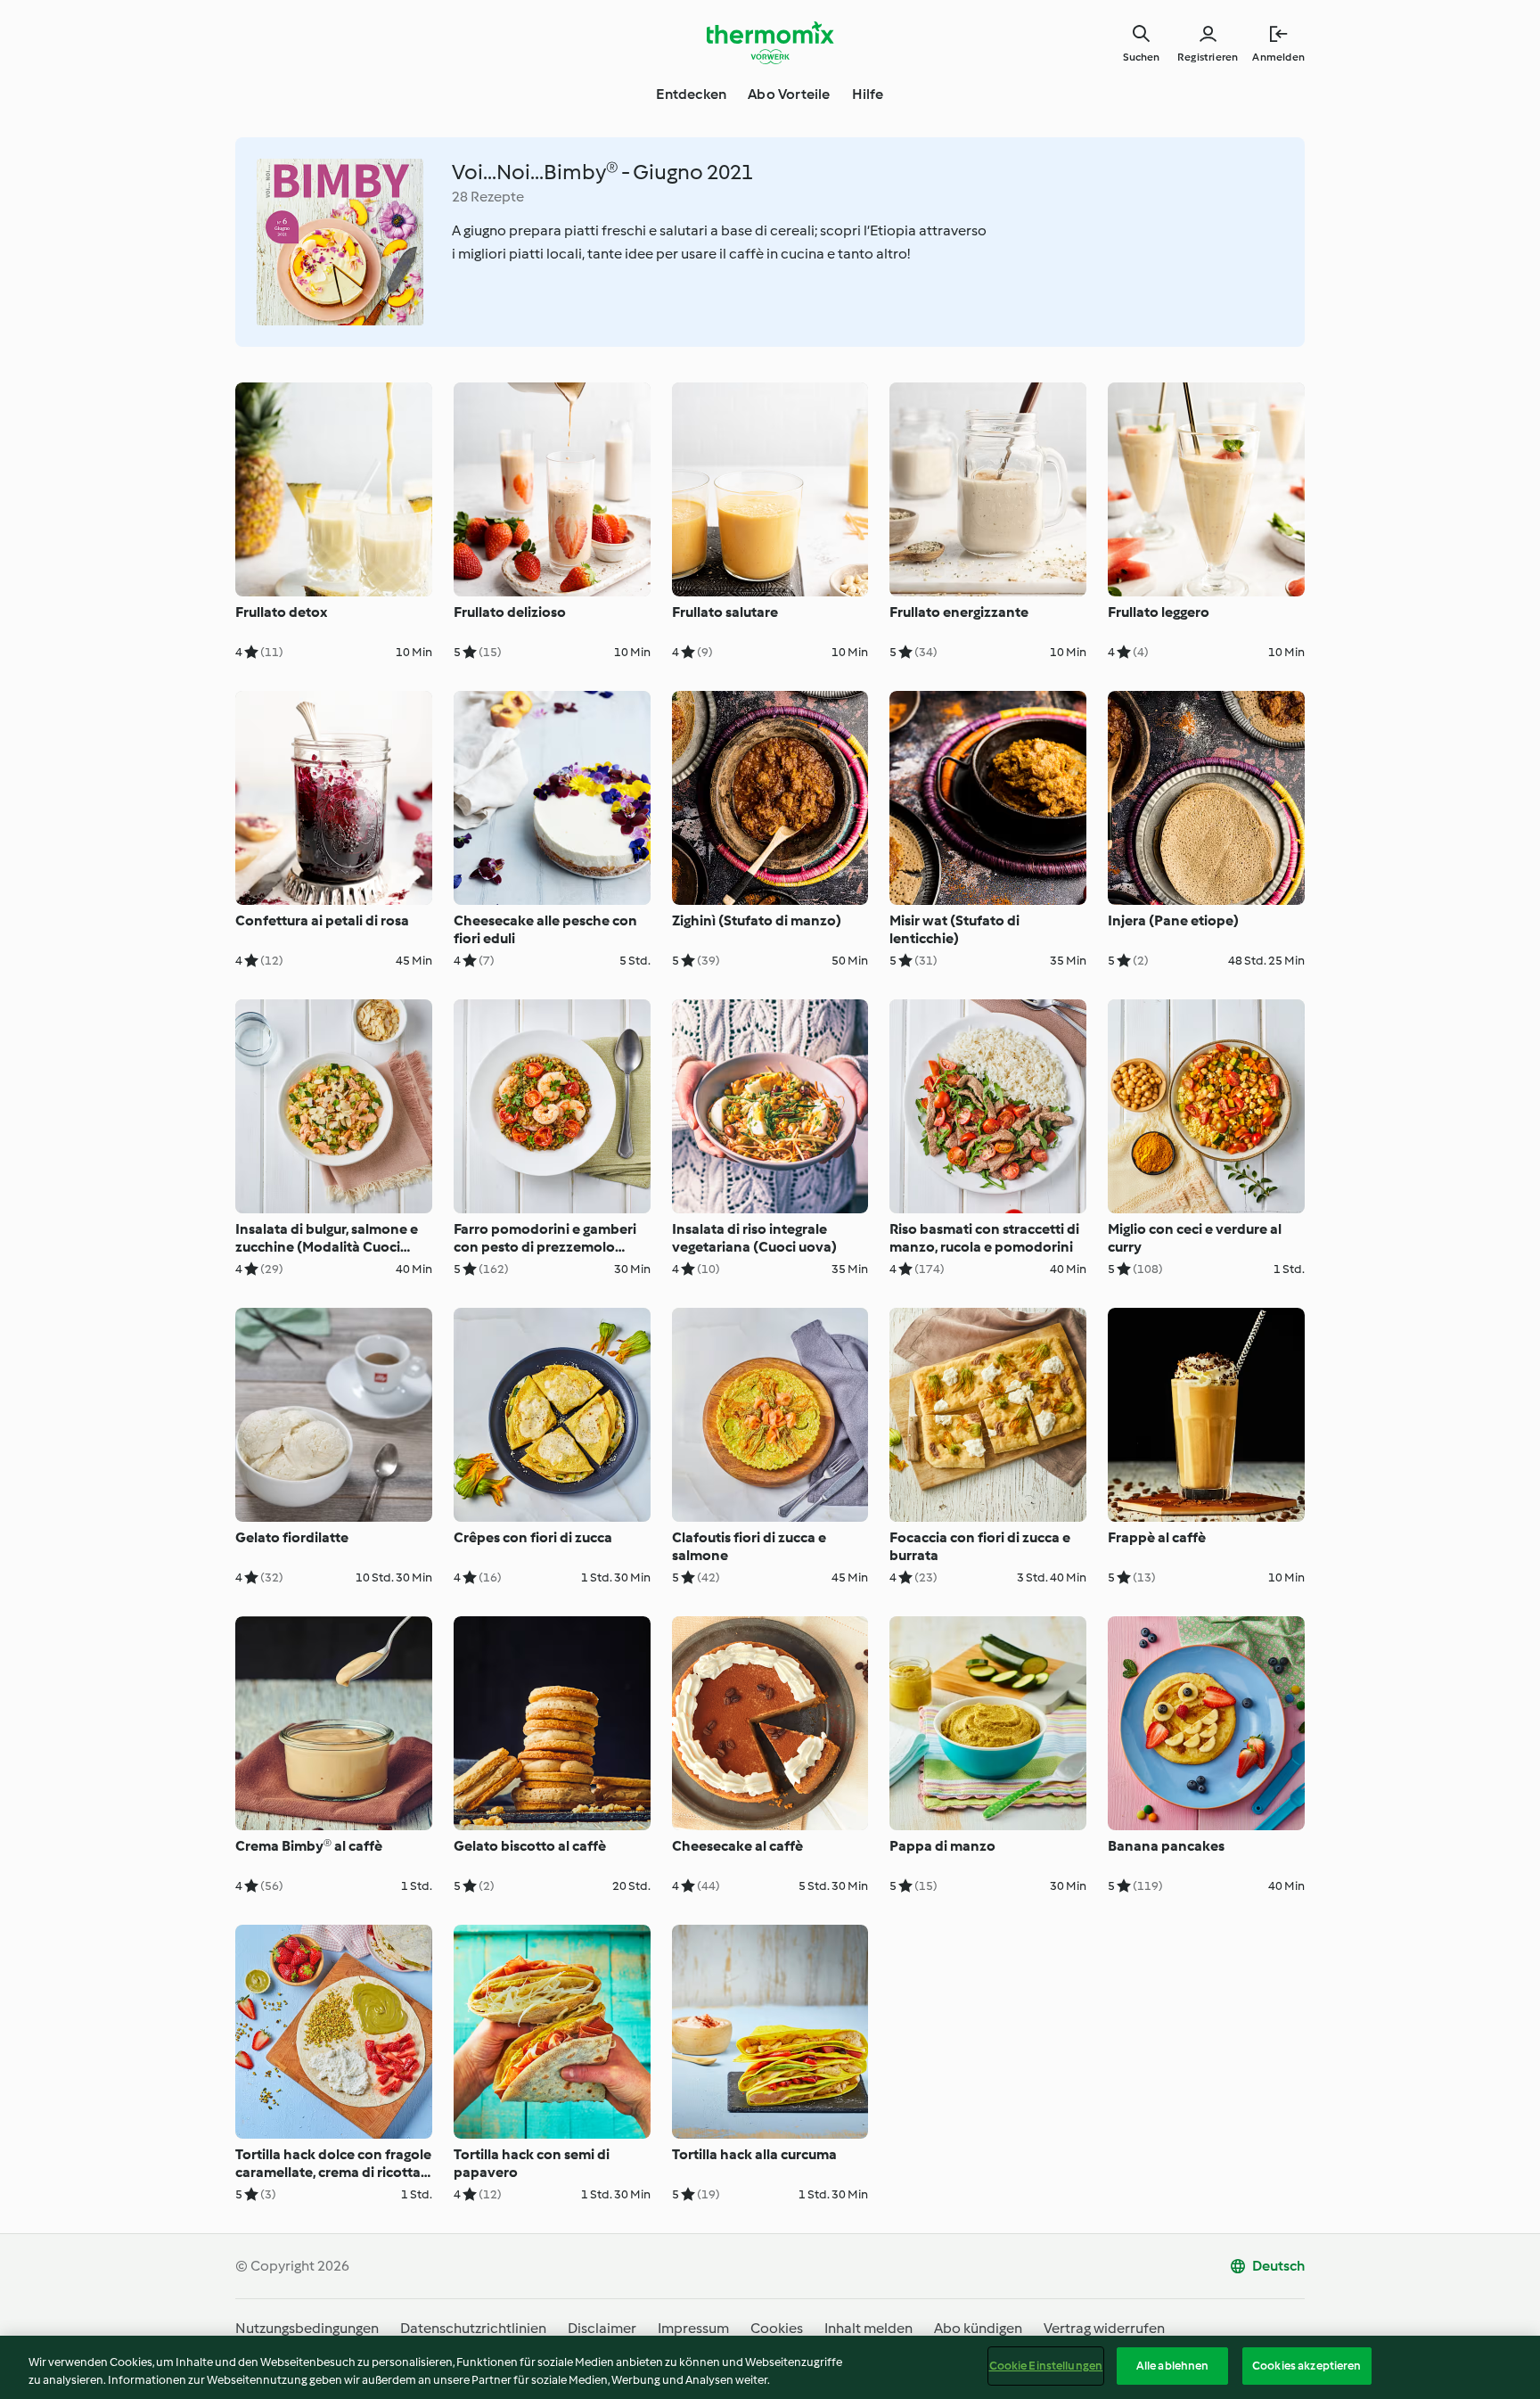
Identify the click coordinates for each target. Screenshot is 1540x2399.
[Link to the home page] (770, 43)
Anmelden (1278, 57)
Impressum (693, 2328)
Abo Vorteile (789, 94)
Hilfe (868, 94)
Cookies (777, 2328)
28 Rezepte (488, 197)
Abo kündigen (978, 2328)
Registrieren (1208, 57)
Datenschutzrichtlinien (473, 2328)
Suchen (1141, 57)
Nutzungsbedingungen (307, 2328)
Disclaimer (602, 2328)
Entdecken (691, 94)
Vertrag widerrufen (1104, 2328)
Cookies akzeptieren (1307, 2366)
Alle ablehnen (1173, 2366)
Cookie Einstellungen (1046, 2366)
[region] (770, 2367)
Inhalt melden (868, 2328)
